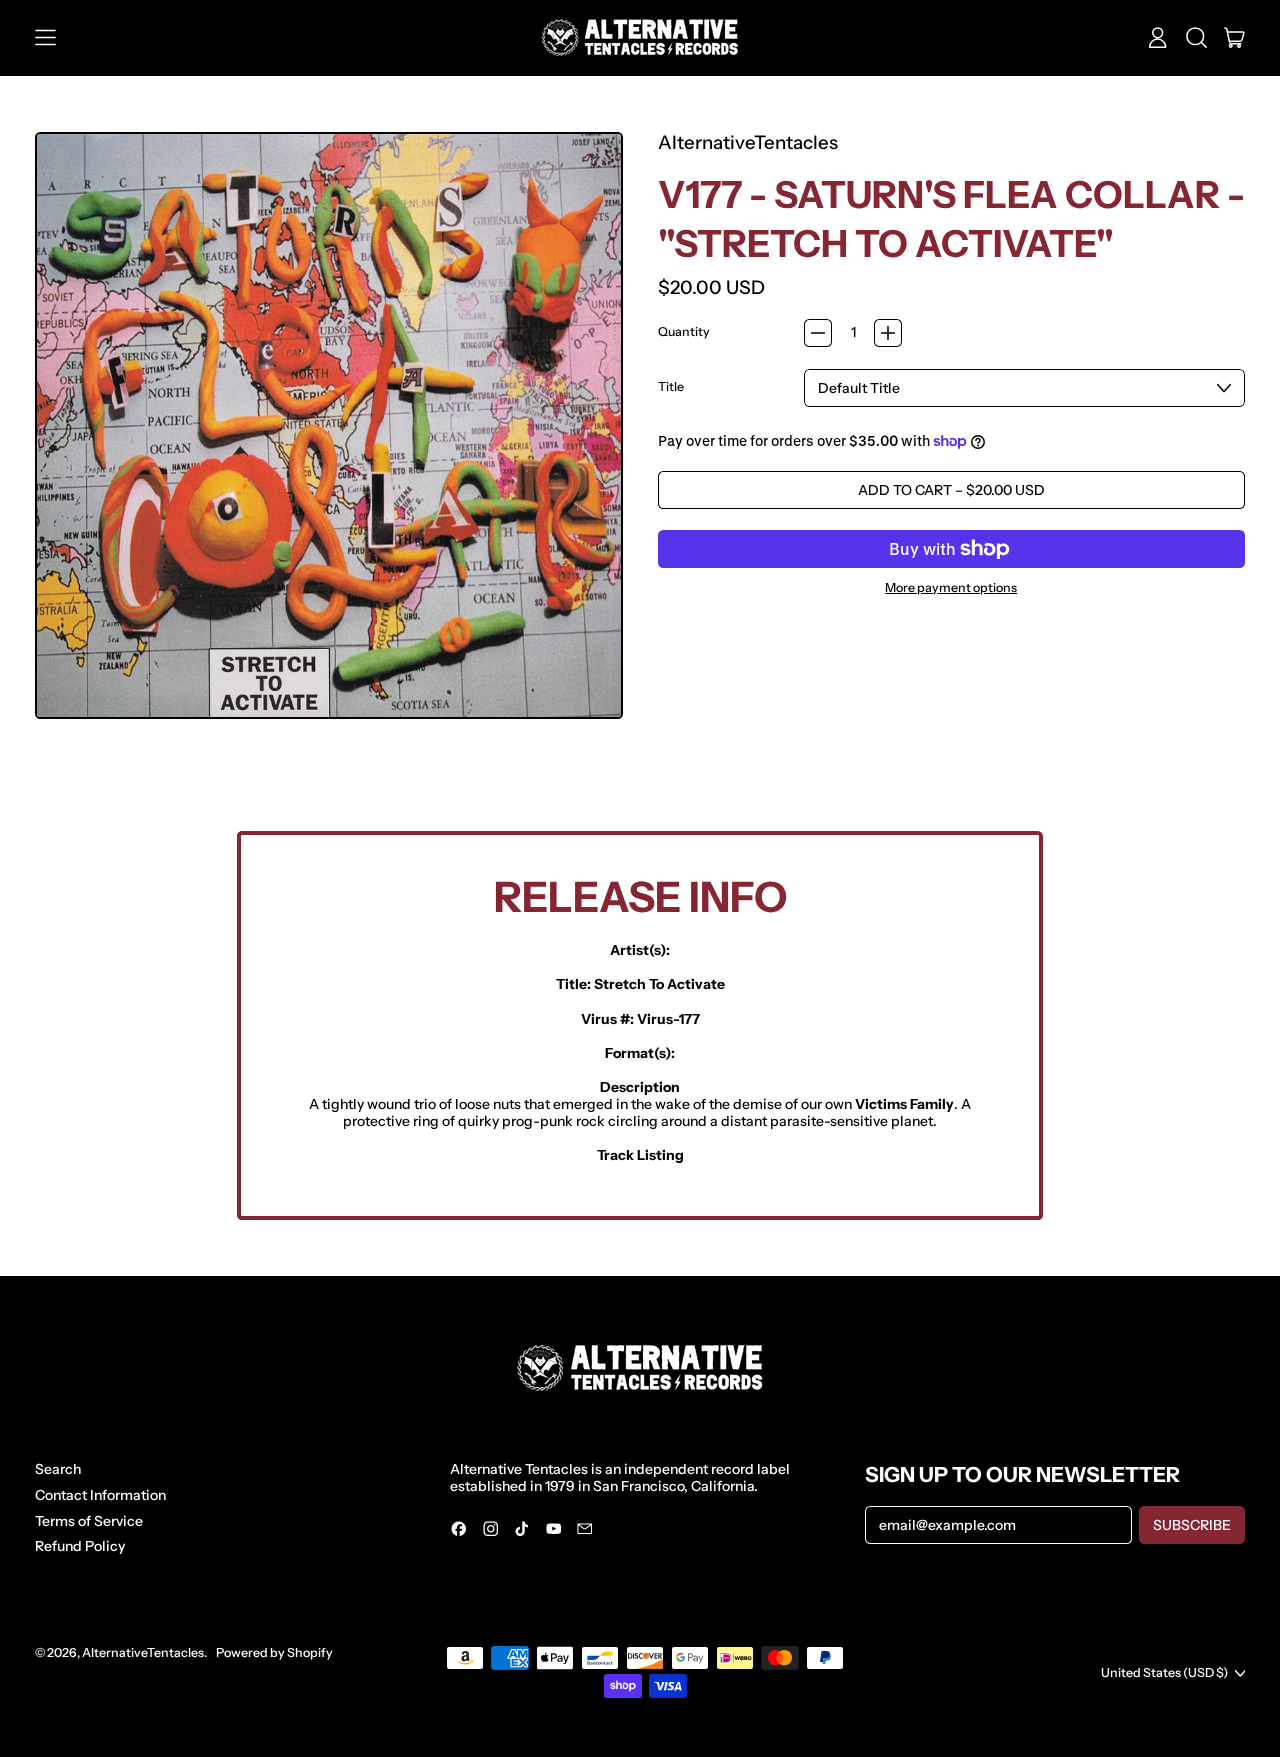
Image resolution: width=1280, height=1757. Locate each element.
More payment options (951, 588)
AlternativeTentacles (748, 142)
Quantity (684, 332)
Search (58, 1469)
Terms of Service (89, 1521)
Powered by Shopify (274, 1652)
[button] (1196, 38)
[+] (888, 333)
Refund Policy (80, 1546)
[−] (818, 333)
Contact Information (100, 1495)
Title (671, 387)
